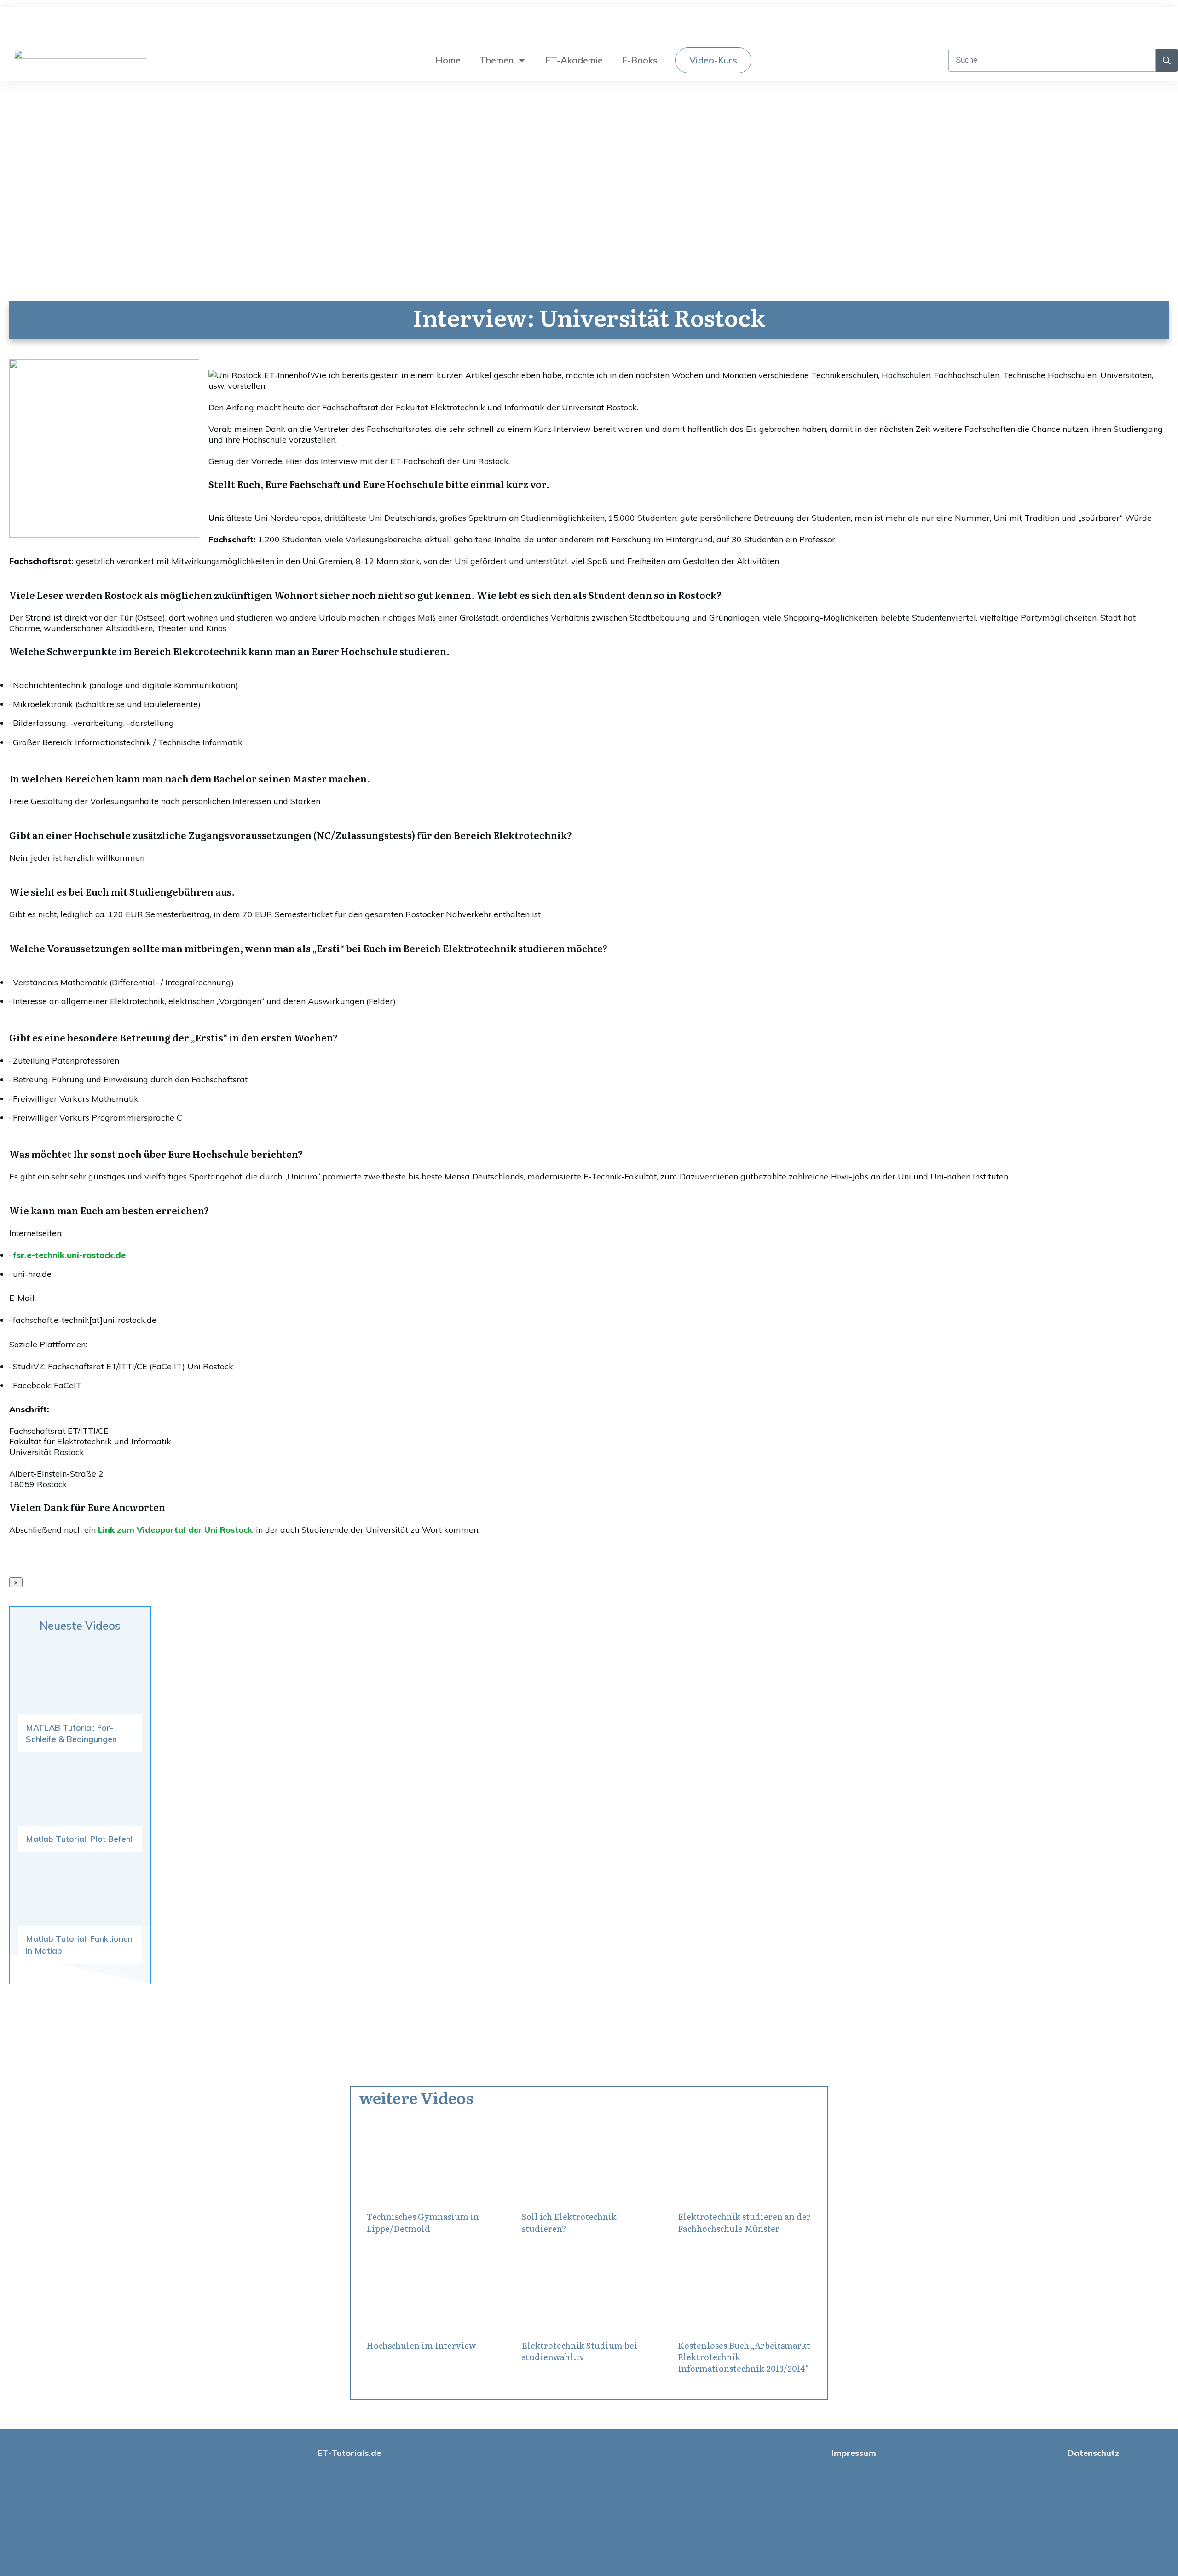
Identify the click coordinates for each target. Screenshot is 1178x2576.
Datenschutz (1094, 2453)
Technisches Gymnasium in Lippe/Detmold (423, 2222)
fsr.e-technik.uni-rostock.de (69, 1255)
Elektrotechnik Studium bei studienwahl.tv (580, 2351)
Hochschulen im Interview (421, 2345)
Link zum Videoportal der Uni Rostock (175, 1530)
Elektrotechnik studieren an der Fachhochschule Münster (744, 2222)
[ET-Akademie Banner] (104, 535)
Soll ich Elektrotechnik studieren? (569, 2222)
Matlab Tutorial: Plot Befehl (79, 1839)
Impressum (854, 2453)
